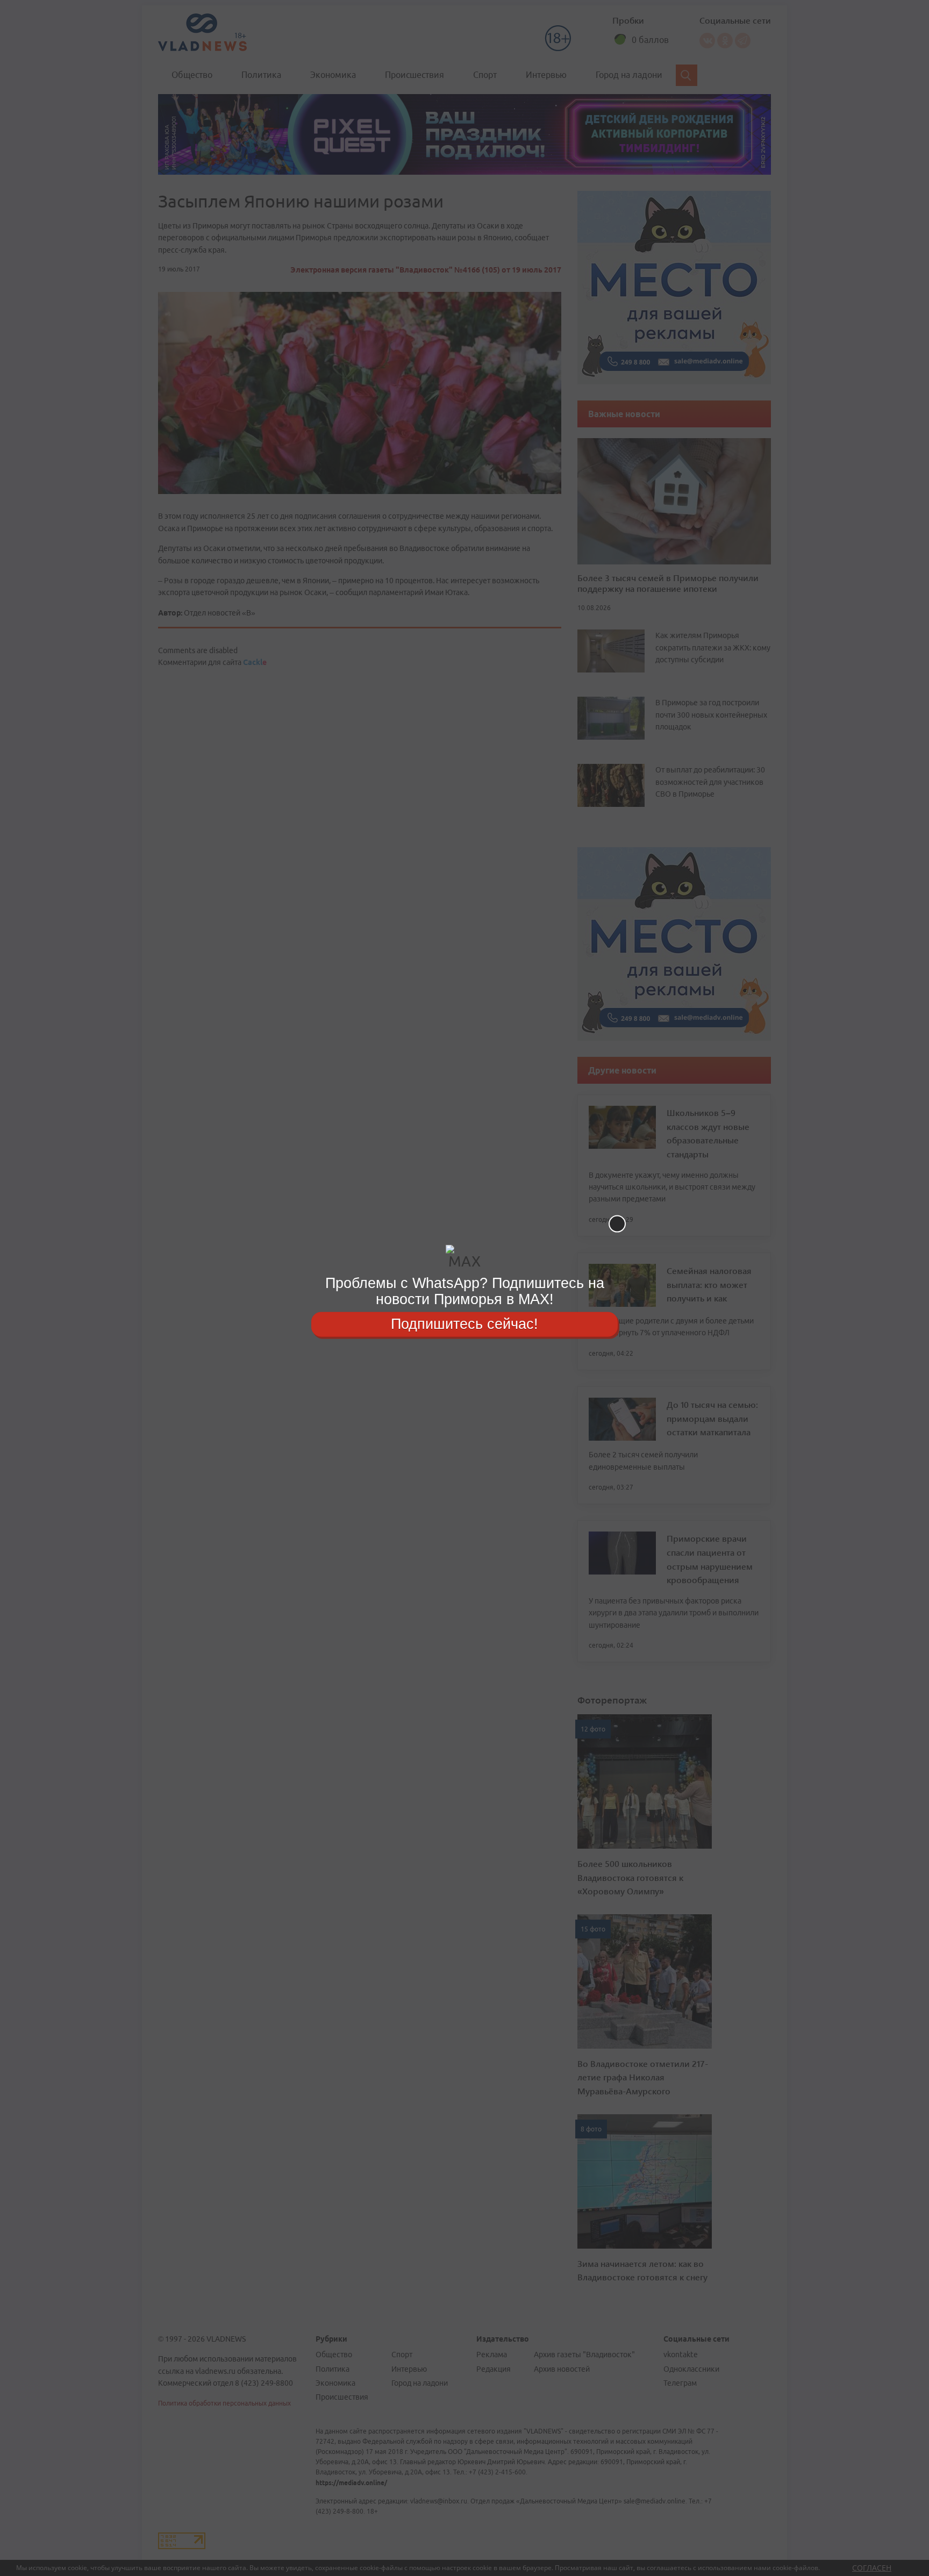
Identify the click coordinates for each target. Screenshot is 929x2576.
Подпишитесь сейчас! (464, 1324)
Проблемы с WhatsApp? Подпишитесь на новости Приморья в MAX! (465, 1291)
